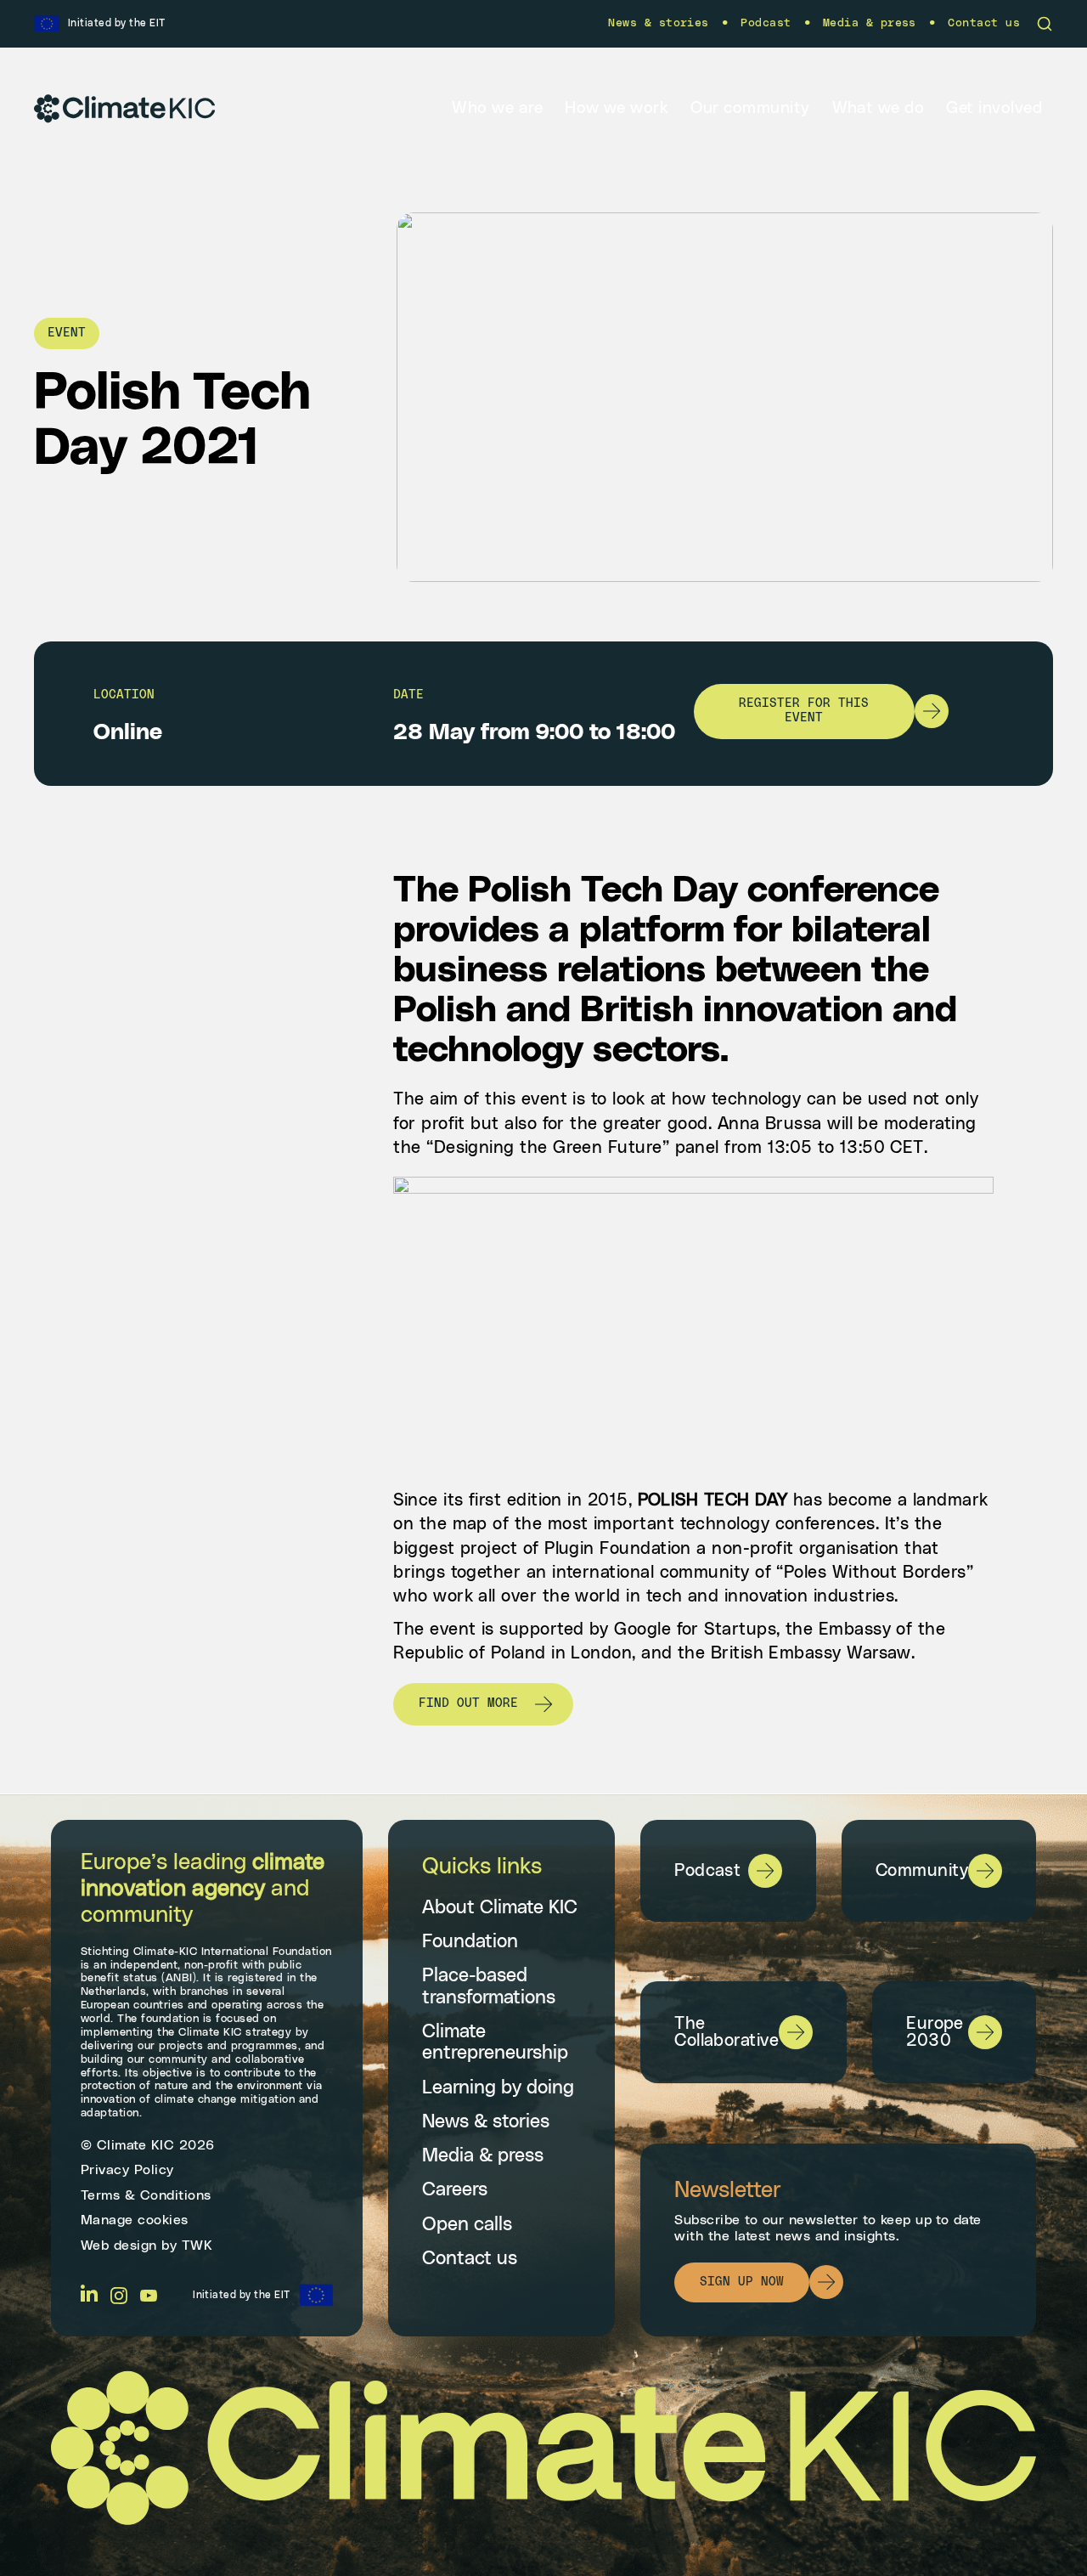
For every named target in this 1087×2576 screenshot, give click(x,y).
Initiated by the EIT (242, 2295)
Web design (119, 2246)
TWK (197, 2246)
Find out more (468, 1703)
